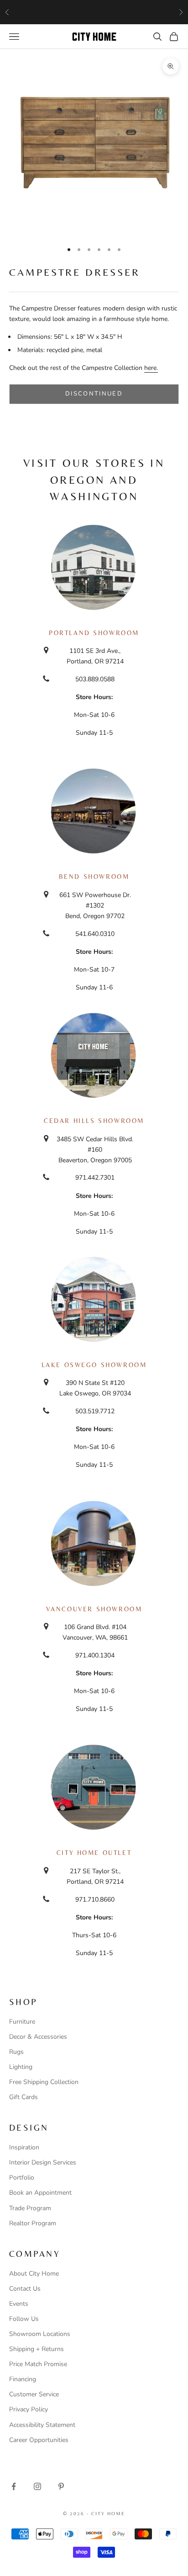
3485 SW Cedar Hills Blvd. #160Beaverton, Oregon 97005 (95, 1150)
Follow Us (24, 2319)
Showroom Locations (40, 2334)
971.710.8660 (95, 1900)
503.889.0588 (95, 679)
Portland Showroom (94, 633)
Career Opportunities (39, 2440)
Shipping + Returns (37, 2349)
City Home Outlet (94, 1853)
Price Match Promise (38, 2364)
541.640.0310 (95, 934)
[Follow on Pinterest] (61, 2486)
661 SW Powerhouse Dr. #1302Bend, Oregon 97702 (95, 906)
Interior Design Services (43, 2162)
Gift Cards (23, 2097)
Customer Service (34, 2394)
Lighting (21, 2067)
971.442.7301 (95, 1178)
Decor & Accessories (38, 2037)
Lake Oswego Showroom (94, 1365)
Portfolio (22, 2178)
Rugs (16, 2052)
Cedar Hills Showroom (94, 1121)
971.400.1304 (95, 1655)
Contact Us (25, 2289)
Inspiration (24, 2147)
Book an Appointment (40, 2193)
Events (19, 2304)
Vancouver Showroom (94, 1609)
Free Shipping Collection (44, 2082)
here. (151, 368)
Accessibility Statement (42, 2425)
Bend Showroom (94, 876)
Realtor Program (33, 2223)
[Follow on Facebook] (14, 2486)
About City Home (34, 2274)
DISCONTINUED (94, 394)
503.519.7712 (95, 1411)
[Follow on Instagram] (37, 2486)
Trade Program (30, 2208)
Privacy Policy (29, 2409)
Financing (23, 2379)
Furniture (22, 2022)
